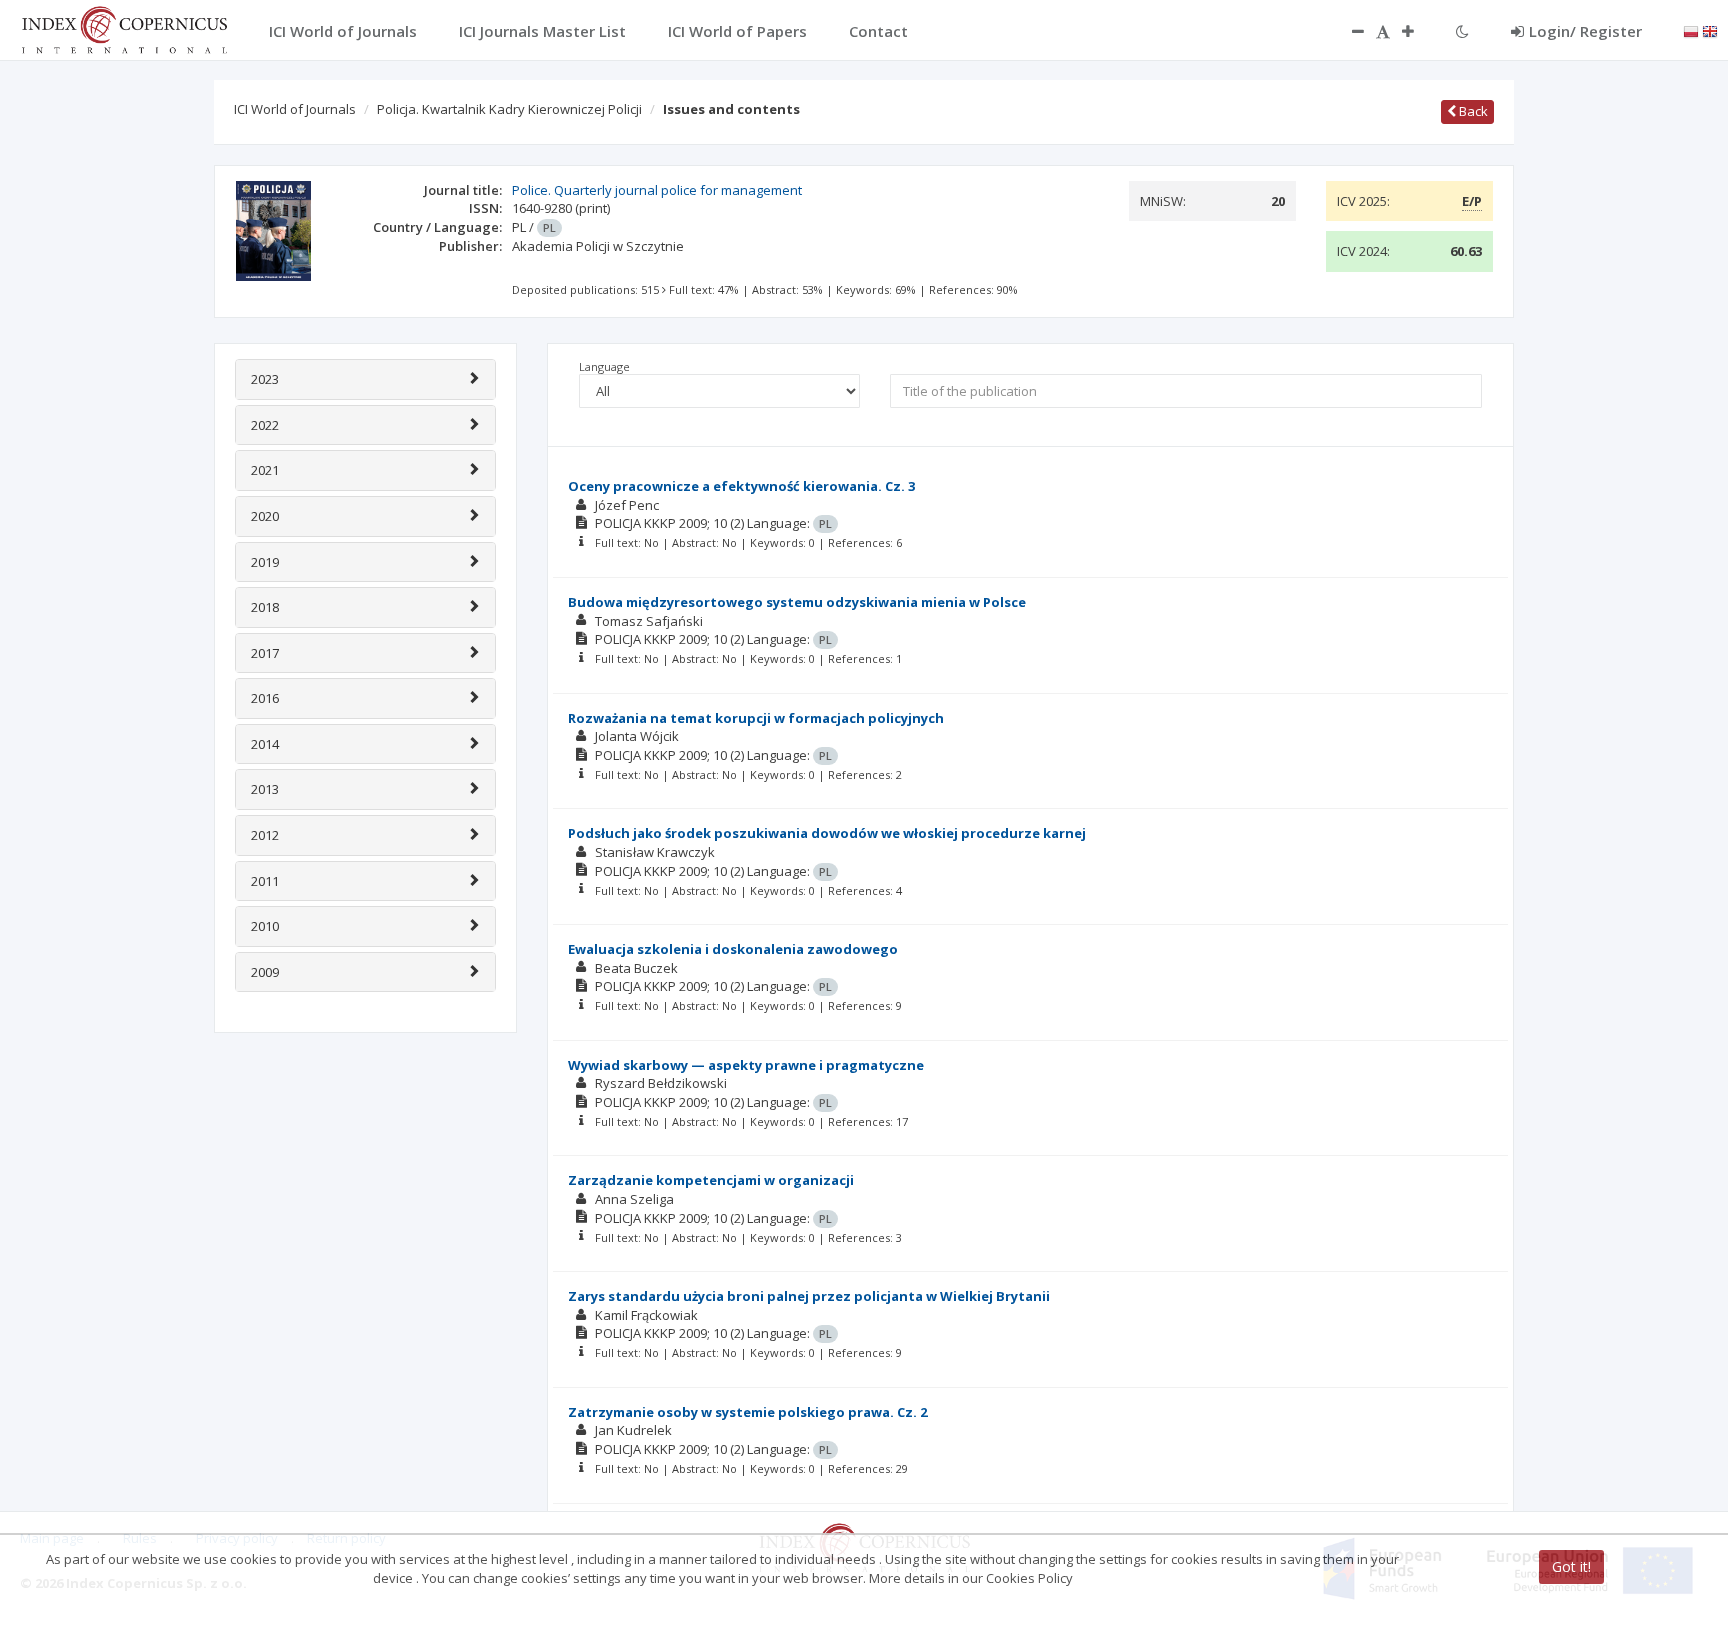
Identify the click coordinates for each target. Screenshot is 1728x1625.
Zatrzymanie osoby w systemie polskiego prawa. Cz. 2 (747, 1412)
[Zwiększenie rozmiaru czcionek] (1418, 31)
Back (1472, 111)
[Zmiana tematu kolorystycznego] (1462, 31)
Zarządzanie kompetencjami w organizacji (711, 1180)
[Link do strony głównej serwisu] (124, 28)
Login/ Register (1585, 31)
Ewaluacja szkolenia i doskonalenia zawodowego (733, 949)
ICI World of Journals (295, 109)
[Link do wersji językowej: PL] (1691, 30)
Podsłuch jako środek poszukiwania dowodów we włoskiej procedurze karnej (827, 833)
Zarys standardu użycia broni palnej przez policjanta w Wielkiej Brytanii (809, 1296)
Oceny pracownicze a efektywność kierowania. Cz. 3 (741, 486)
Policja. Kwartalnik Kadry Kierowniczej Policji (509, 109)
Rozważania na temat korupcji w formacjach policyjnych (756, 718)
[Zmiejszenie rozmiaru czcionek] (1348, 31)
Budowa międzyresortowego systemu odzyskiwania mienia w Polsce (797, 602)
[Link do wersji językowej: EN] (1710, 30)
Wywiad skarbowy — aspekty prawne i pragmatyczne (746, 1065)
